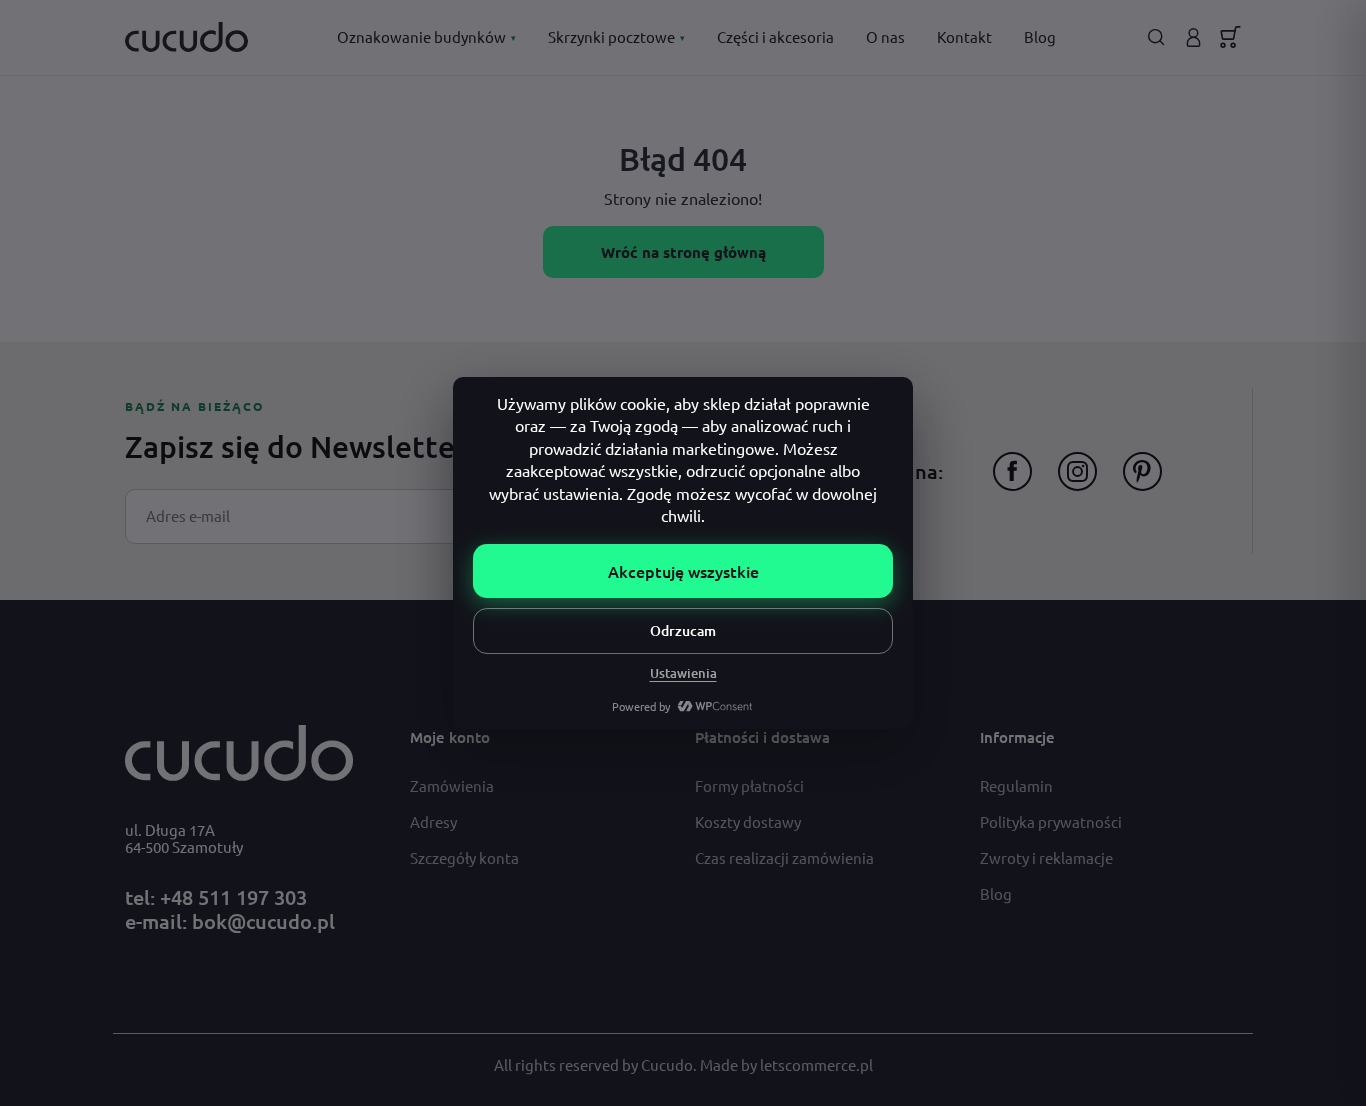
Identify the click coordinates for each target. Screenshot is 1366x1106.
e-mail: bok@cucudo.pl (230, 921)
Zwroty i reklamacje (1046, 857)
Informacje (1017, 737)
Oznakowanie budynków (426, 36)
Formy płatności (749, 785)
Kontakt (964, 36)
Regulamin (1016, 785)
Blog (1040, 36)
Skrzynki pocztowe (616, 36)
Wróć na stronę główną (683, 252)
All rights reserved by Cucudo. (597, 1064)
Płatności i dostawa (762, 737)
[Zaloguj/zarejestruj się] (1193, 37)
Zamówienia (452, 785)
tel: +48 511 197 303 (216, 897)
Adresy (433, 821)
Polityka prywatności (1051, 821)
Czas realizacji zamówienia (784, 857)
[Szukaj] (1156, 37)
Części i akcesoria (775, 36)
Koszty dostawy (748, 821)
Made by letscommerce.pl (786, 1064)
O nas (885, 36)
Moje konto (450, 737)
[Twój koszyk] (1230, 37)
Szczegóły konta (464, 857)
